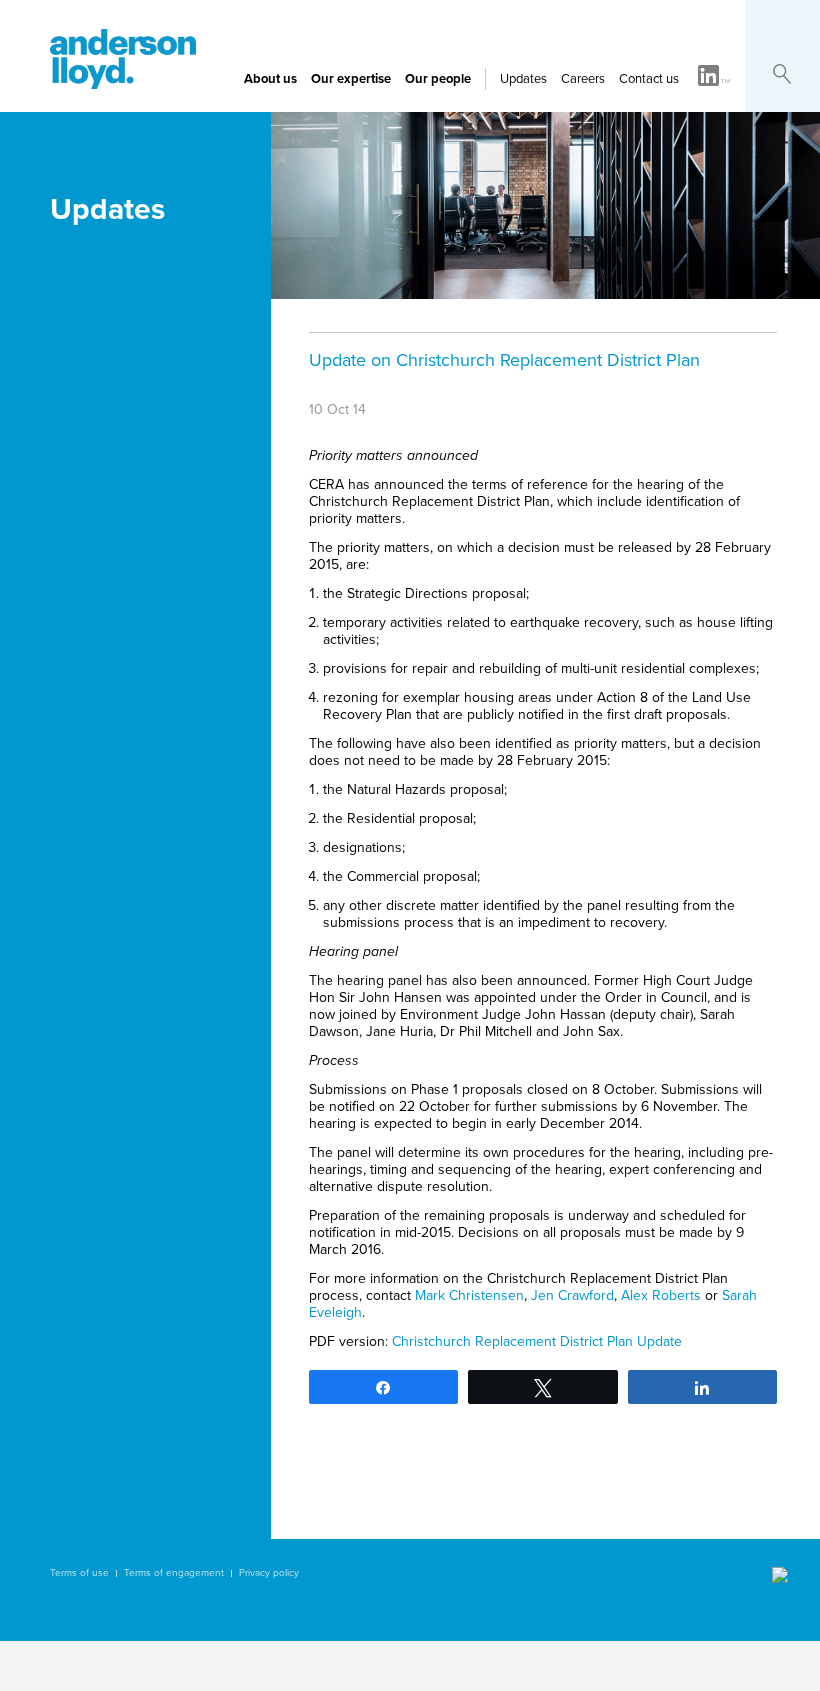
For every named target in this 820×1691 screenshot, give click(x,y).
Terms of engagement (174, 1573)
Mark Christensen (469, 1295)
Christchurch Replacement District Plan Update (537, 1341)
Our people (438, 79)
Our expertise (351, 79)
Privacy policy (269, 1573)
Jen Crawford (572, 1295)
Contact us (649, 79)
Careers (583, 79)
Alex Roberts (661, 1295)
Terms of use (79, 1573)
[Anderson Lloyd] (123, 84)
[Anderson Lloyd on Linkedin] (714, 77)
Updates (523, 79)
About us (270, 79)
